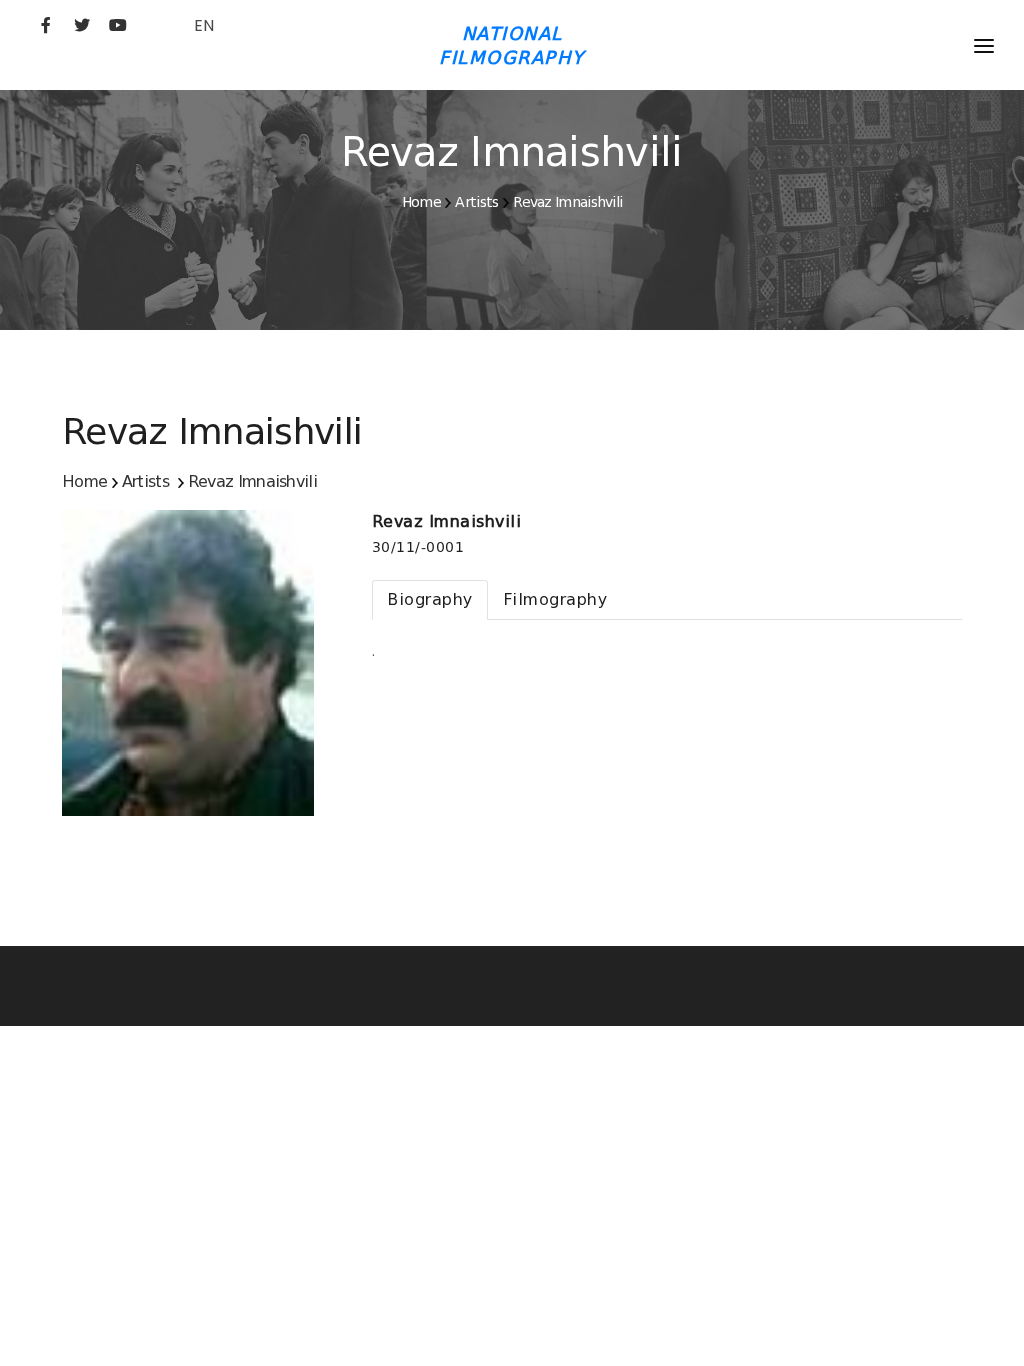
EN (204, 25)
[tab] (430, 600)
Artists (476, 202)
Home (421, 202)
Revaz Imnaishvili (567, 202)
